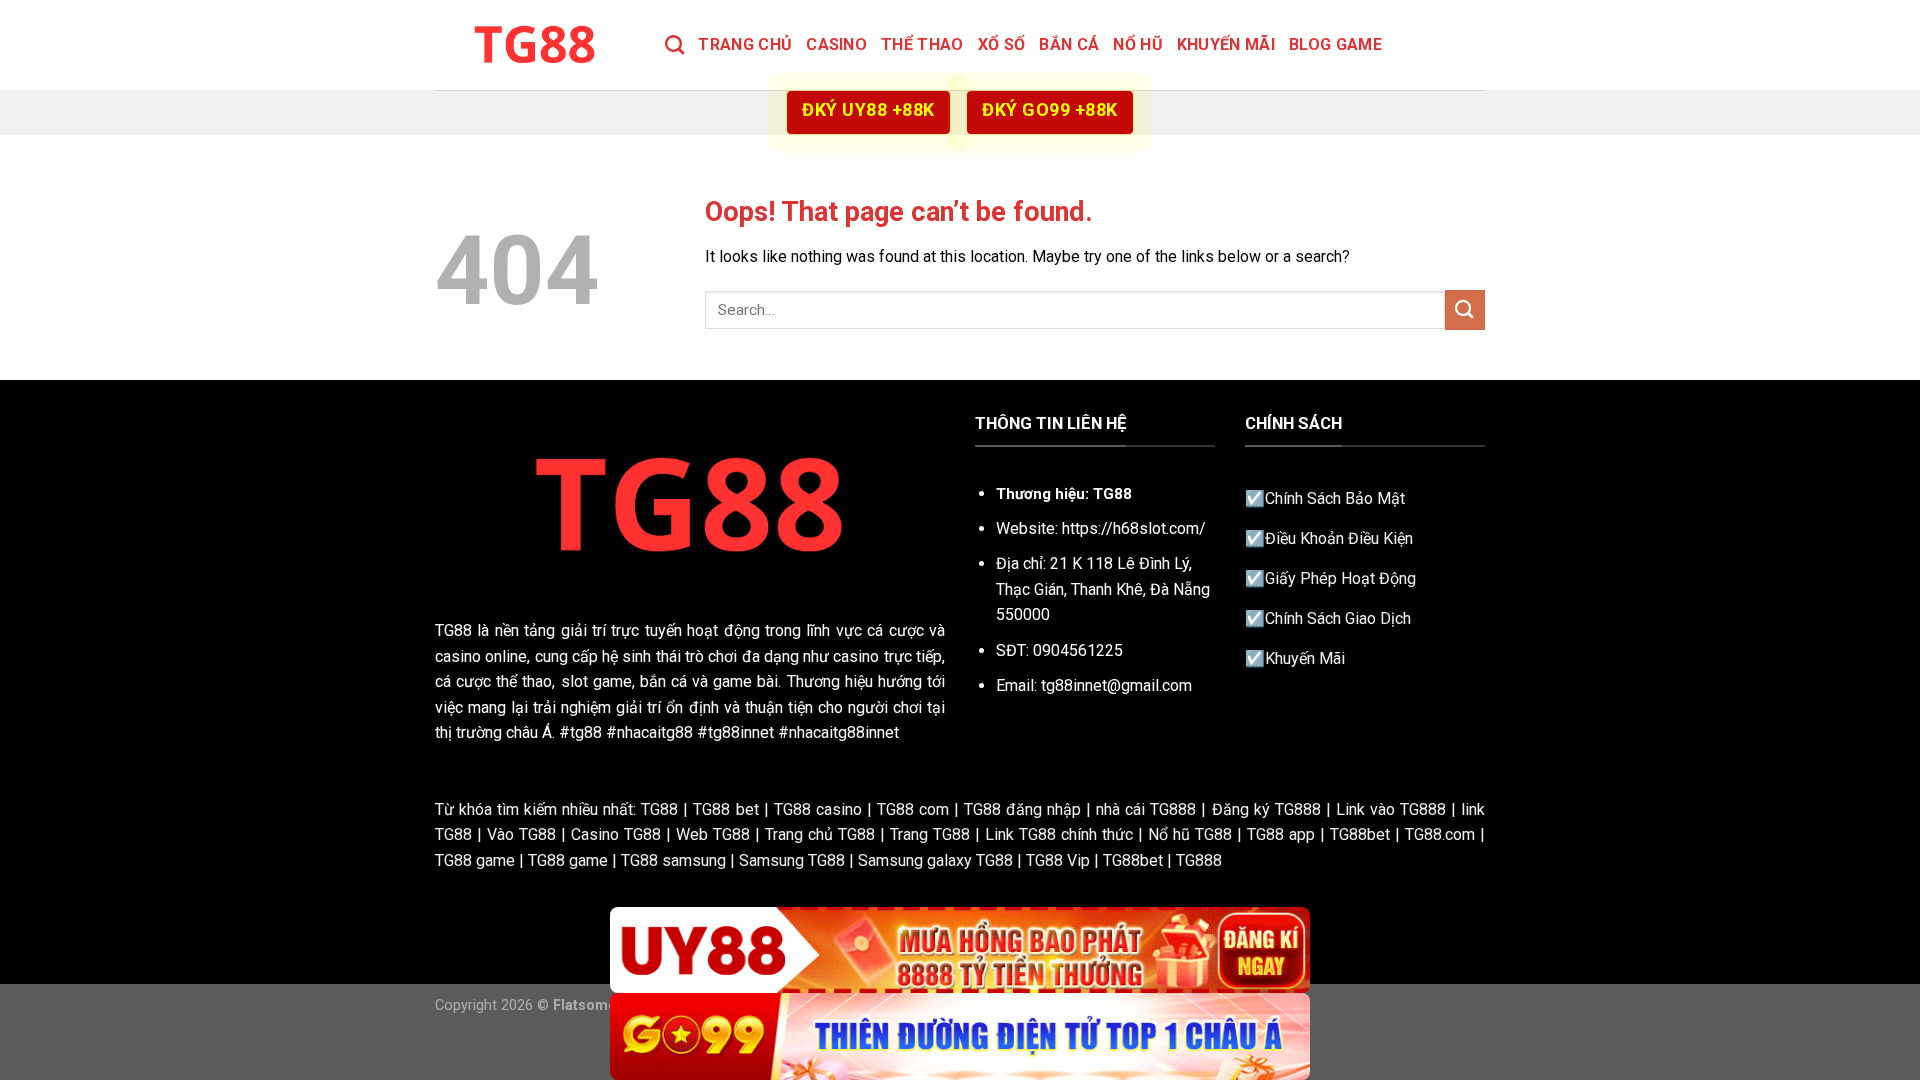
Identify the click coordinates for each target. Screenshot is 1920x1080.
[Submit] (1465, 309)
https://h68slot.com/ (1134, 528)
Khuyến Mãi (1226, 44)
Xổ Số (1002, 44)
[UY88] (960, 950)
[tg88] (535, 44)
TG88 (453, 630)
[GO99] (960, 1036)
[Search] (674, 44)
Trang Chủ (745, 44)
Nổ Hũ (1138, 44)
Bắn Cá (1069, 44)
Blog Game (1335, 44)
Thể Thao (922, 44)
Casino (836, 44)
